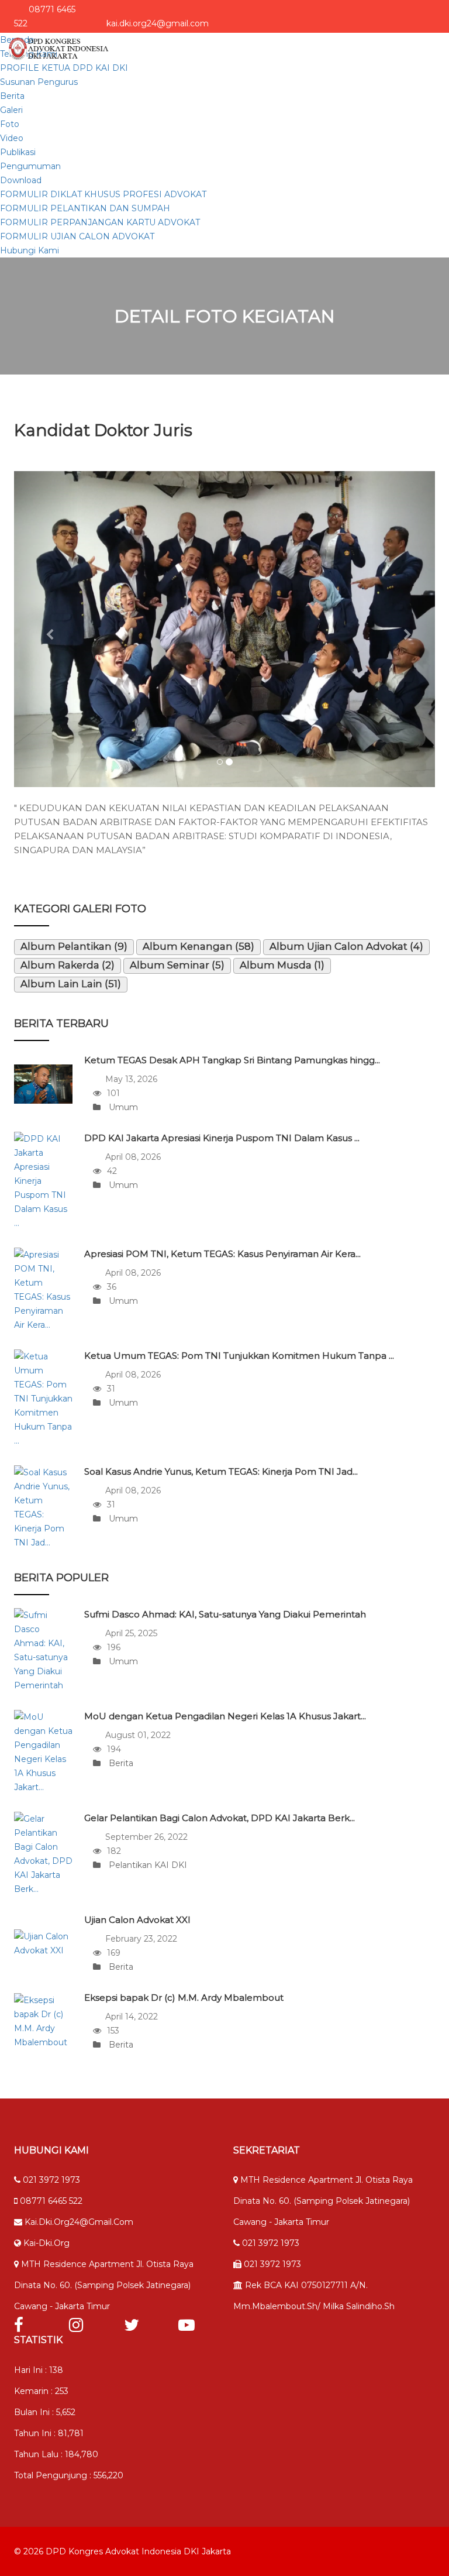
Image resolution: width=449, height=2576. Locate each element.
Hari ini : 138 (39, 2370)
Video (12, 138)
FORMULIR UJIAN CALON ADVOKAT (77, 236)
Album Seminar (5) (177, 965)
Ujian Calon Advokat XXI (137, 1920)
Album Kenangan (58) (198, 946)
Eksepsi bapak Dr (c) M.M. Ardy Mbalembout (184, 1998)
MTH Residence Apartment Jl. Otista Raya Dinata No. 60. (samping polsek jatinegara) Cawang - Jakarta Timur (104, 2285)
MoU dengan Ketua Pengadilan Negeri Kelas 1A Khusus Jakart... (225, 1716)
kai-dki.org (45, 2243)
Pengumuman (30, 166)
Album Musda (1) (282, 965)
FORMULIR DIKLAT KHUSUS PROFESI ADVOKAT (103, 194)
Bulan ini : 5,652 (45, 2412)
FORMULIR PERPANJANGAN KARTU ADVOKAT (100, 222)
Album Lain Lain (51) (71, 984)
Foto (10, 124)
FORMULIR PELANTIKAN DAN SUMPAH (85, 208)
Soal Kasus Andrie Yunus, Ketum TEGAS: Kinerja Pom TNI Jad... (221, 1471)
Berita (12, 96)
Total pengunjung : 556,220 (69, 2475)
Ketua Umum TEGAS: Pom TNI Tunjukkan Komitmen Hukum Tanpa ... (239, 1356)
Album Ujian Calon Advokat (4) (346, 946)
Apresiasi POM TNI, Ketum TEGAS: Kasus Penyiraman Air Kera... (222, 1254)
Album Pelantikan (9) (74, 946)
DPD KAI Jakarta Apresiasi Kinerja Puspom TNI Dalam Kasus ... (222, 1138)
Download (21, 180)
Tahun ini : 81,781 (49, 2433)
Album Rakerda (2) (68, 965)
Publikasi (18, 152)
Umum (122, 1107)
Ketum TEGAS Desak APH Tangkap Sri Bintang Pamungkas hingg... (232, 1060)
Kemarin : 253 (41, 2391)
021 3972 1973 (50, 2180)
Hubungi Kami (30, 250)
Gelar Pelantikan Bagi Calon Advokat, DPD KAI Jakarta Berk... (220, 1818)
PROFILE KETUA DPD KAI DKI (64, 68)
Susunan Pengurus (39, 82)
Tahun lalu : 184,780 (56, 2454)
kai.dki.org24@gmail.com (78, 2222)
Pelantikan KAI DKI (147, 1865)
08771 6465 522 (50, 2201)
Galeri (11, 110)
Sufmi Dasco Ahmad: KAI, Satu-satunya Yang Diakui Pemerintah (225, 1614)
